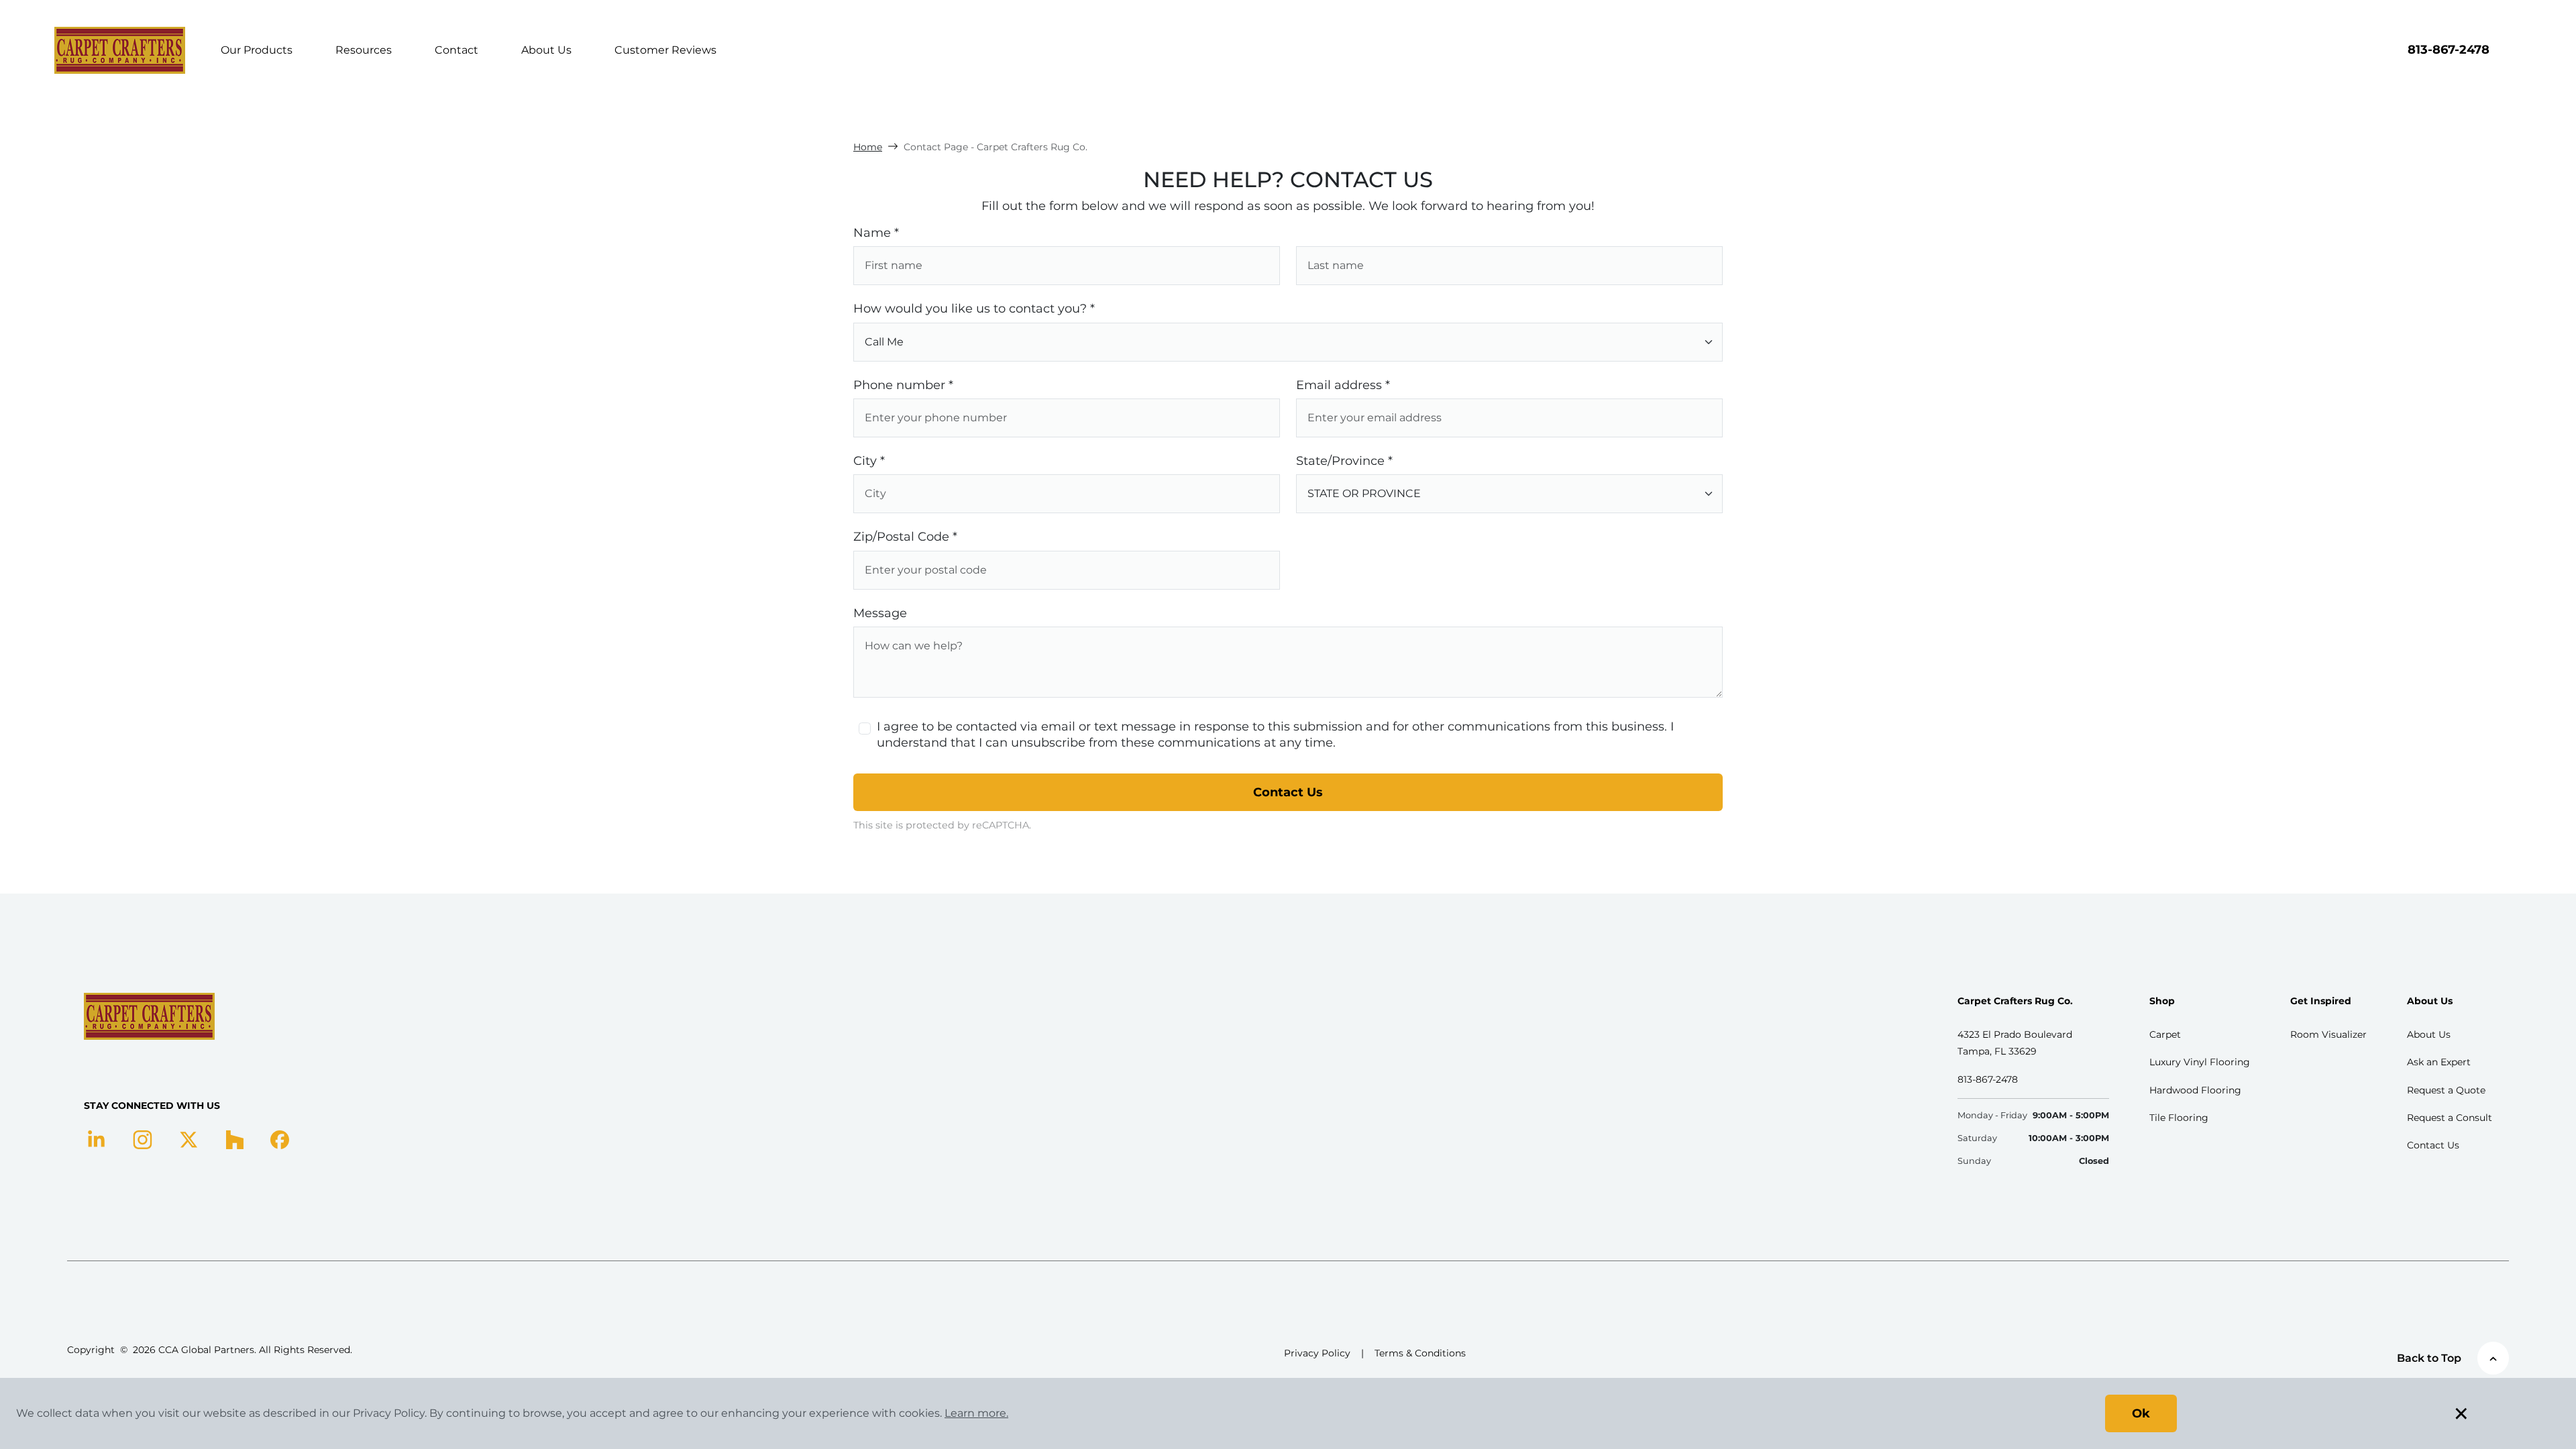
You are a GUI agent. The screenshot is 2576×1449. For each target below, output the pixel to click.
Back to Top (2429, 1358)
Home (868, 147)
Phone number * (903, 385)
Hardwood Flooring (2195, 1090)
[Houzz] (234, 1139)
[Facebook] (280, 1139)
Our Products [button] (257, 50)
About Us (546, 50)
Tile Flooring (2179, 1118)
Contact (457, 50)
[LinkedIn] (96, 1139)
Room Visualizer (2328, 1034)
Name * (876, 233)
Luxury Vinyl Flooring (2200, 1062)
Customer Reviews (665, 50)
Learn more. (976, 1413)
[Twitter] (189, 1139)
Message (880, 613)
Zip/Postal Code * (905, 537)
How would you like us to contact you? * (974, 309)
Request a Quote (2446, 1090)
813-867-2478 (2449, 50)
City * (869, 461)
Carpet (2165, 1034)
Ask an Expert (2439, 1062)
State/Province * (1344, 461)
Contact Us (1288, 792)
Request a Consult (2450, 1118)
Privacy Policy (1317, 1353)
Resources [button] (364, 50)
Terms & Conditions (1420, 1353)
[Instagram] (143, 1139)
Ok (2141, 1413)
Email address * (1343, 385)
